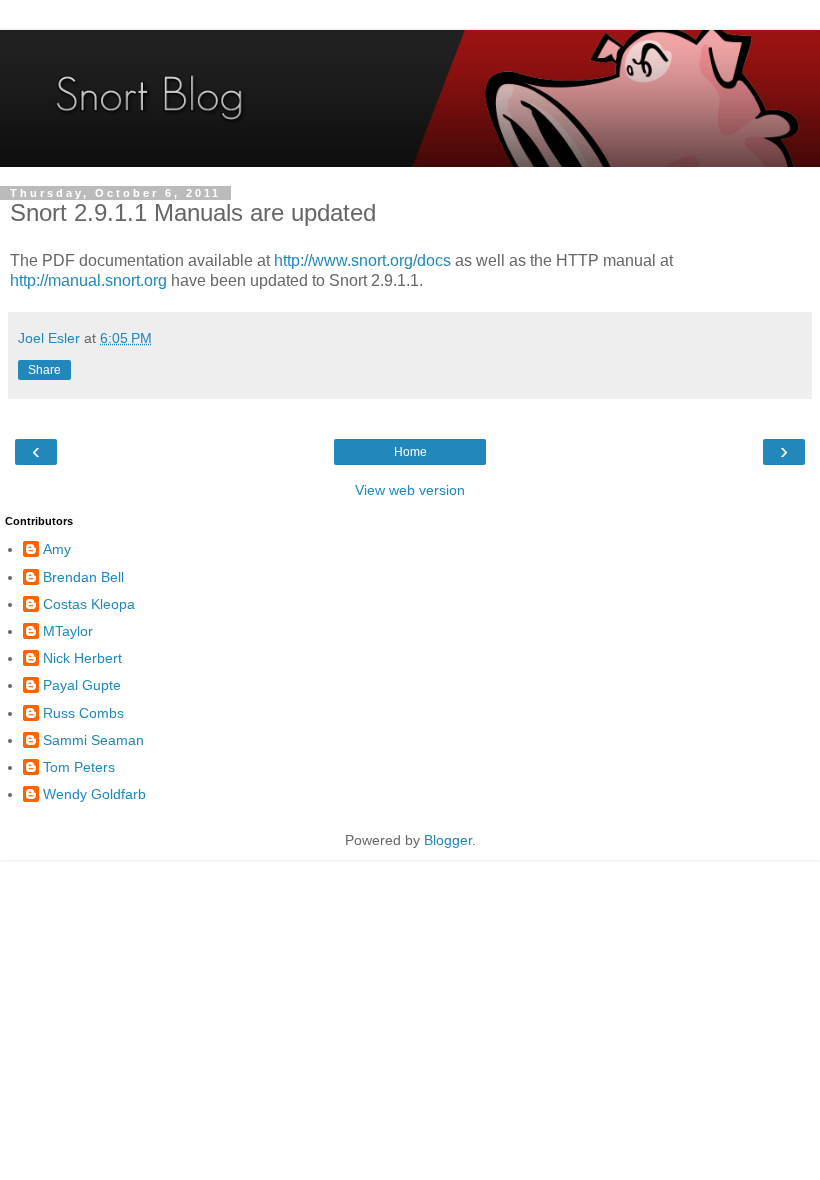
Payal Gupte (82, 685)
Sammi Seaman (93, 740)
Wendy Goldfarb (94, 794)
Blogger (448, 840)
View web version (410, 490)
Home (410, 452)
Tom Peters (79, 767)
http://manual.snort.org (88, 280)
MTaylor (68, 631)
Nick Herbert (82, 658)
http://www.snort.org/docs (362, 260)
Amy (57, 549)
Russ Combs (83, 713)
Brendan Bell (83, 577)
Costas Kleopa (89, 604)
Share (44, 370)
